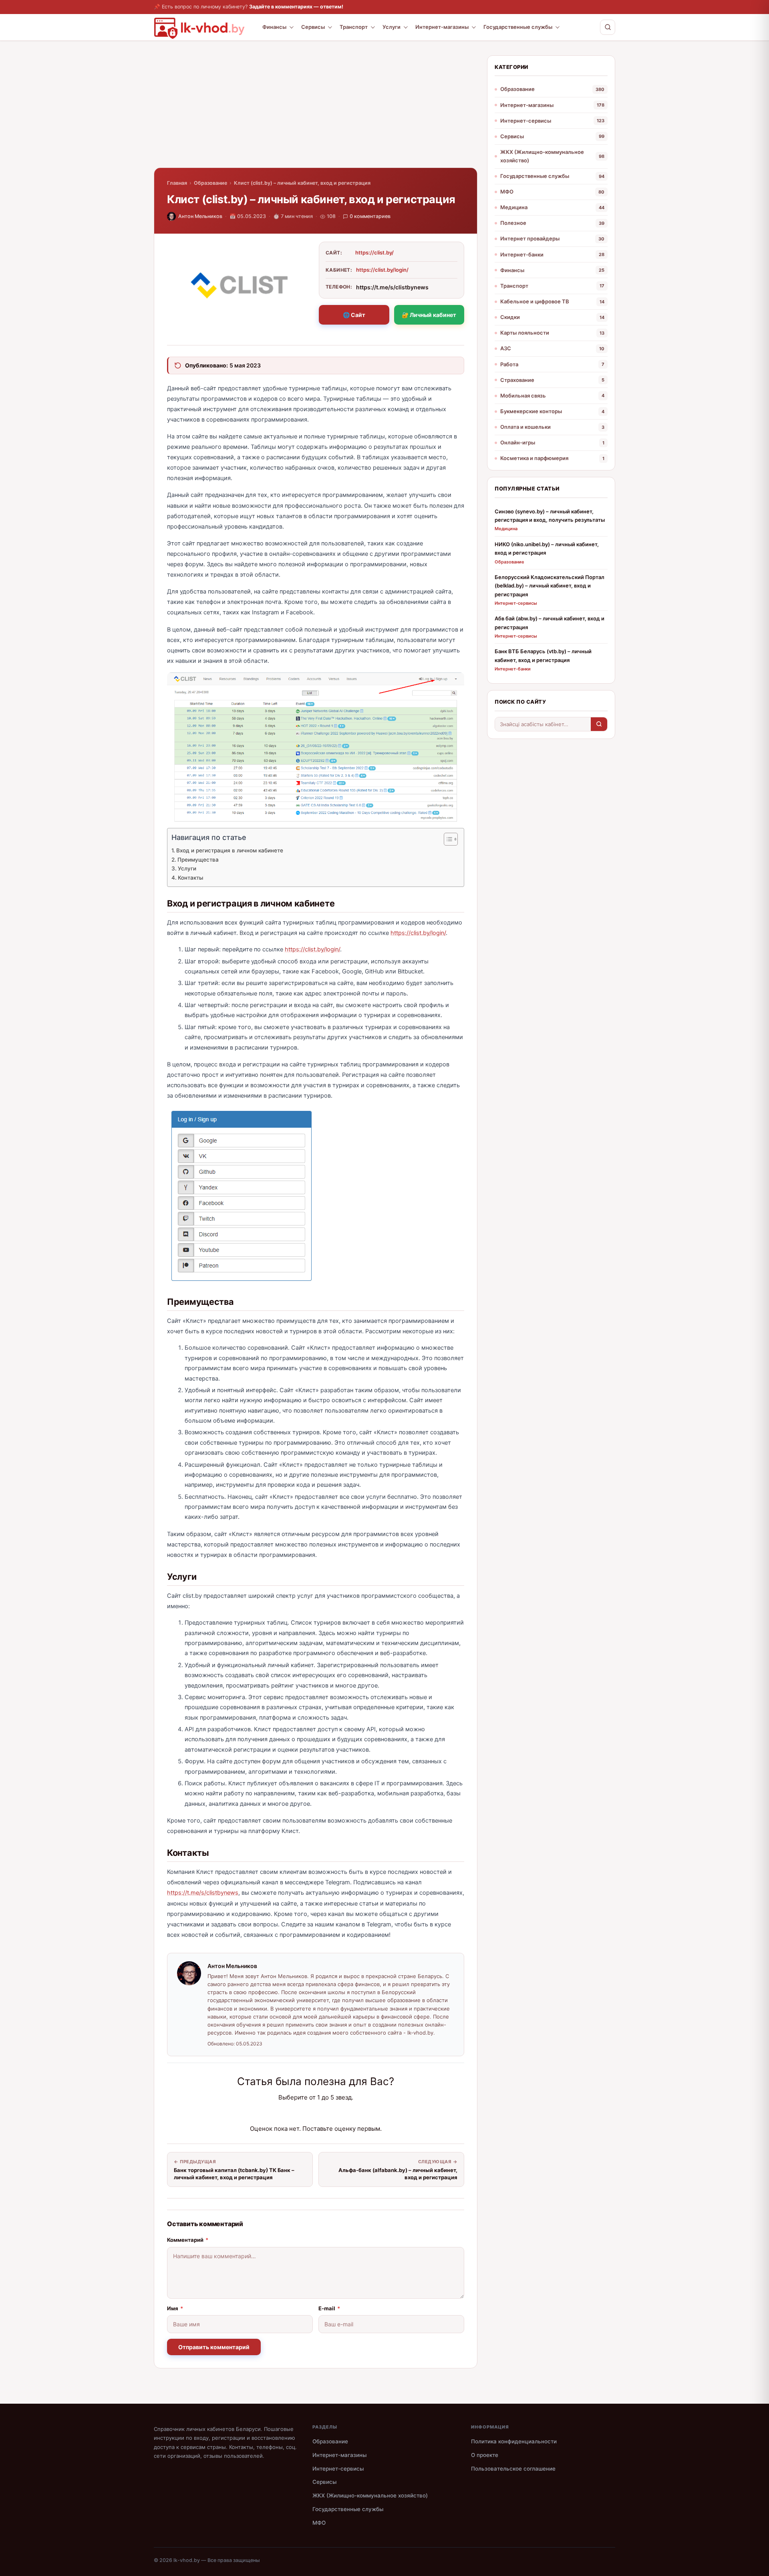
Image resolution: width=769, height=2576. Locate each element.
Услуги (392, 27)
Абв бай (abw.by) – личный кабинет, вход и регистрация (550, 623)
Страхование (517, 380)
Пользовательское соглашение (513, 2469)
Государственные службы (518, 27)
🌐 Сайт (354, 315)
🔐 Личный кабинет (429, 315)
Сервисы (313, 27)
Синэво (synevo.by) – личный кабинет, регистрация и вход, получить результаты (550, 516)
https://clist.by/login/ (382, 270)
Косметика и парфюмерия (534, 458)
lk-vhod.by (187, 2560)
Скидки (510, 317)
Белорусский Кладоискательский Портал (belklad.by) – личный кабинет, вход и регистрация (550, 586)
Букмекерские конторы (531, 411)
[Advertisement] (316, 111)
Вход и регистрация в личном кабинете (230, 850)
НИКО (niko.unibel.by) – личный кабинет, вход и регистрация (547, 548)
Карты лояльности (525, 333)
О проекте (485, 2455)
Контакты (190, 878)
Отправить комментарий (214, 2347)
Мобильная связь (523, 396)
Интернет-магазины (442, 27)
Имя (175, 2308)
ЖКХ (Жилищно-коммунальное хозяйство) (542, 156)
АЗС (506, 348)
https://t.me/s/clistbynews (203, 1893)
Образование (210, 183)
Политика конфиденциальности (514, 2441)
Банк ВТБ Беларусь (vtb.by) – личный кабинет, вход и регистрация (543, 655)
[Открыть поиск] (608, 27)
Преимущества (198, 860)
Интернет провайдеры (530, 238)
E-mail (329, 2308)
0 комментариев (370, 216)
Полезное (513, 223)
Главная (177, 183)
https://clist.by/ (374, 252)
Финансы (274, 27)
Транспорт (354, 27)
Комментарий (188, 2240)
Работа (509, 364)
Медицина (514, 207)
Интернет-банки (522, 254)
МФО (507, 192)
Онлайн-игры (518, 442)
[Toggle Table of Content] (447, 839)
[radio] (288, 2113)
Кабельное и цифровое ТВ (535, 301)
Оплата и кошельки (525, 427)
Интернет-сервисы (526, 121)
